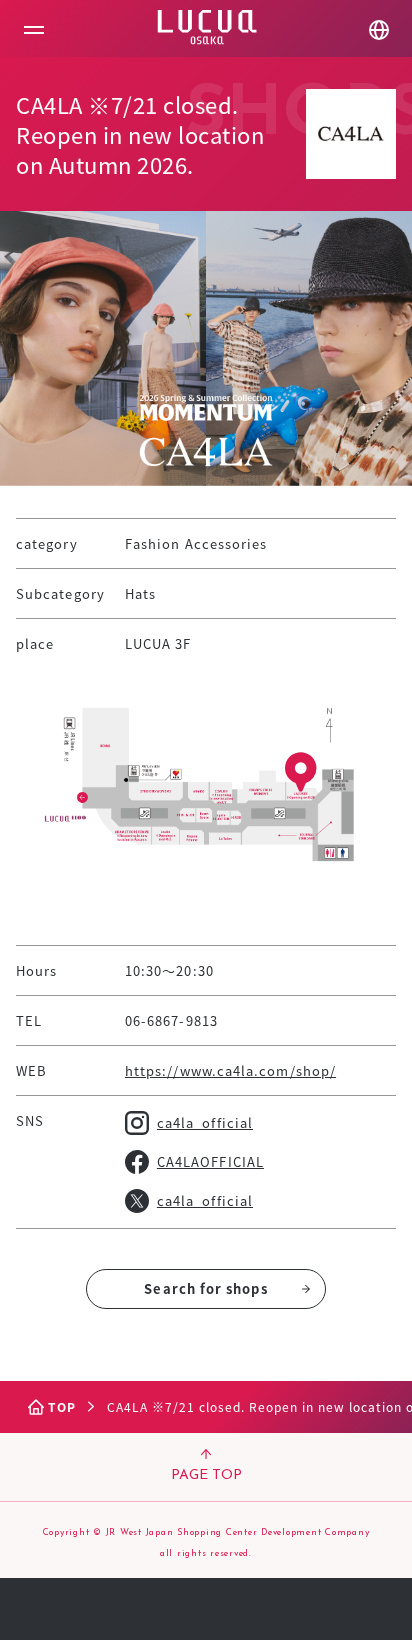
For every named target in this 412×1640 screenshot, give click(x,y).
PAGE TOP (206, 1475)
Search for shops (205, 1288)
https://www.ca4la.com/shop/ (230, 1070)
